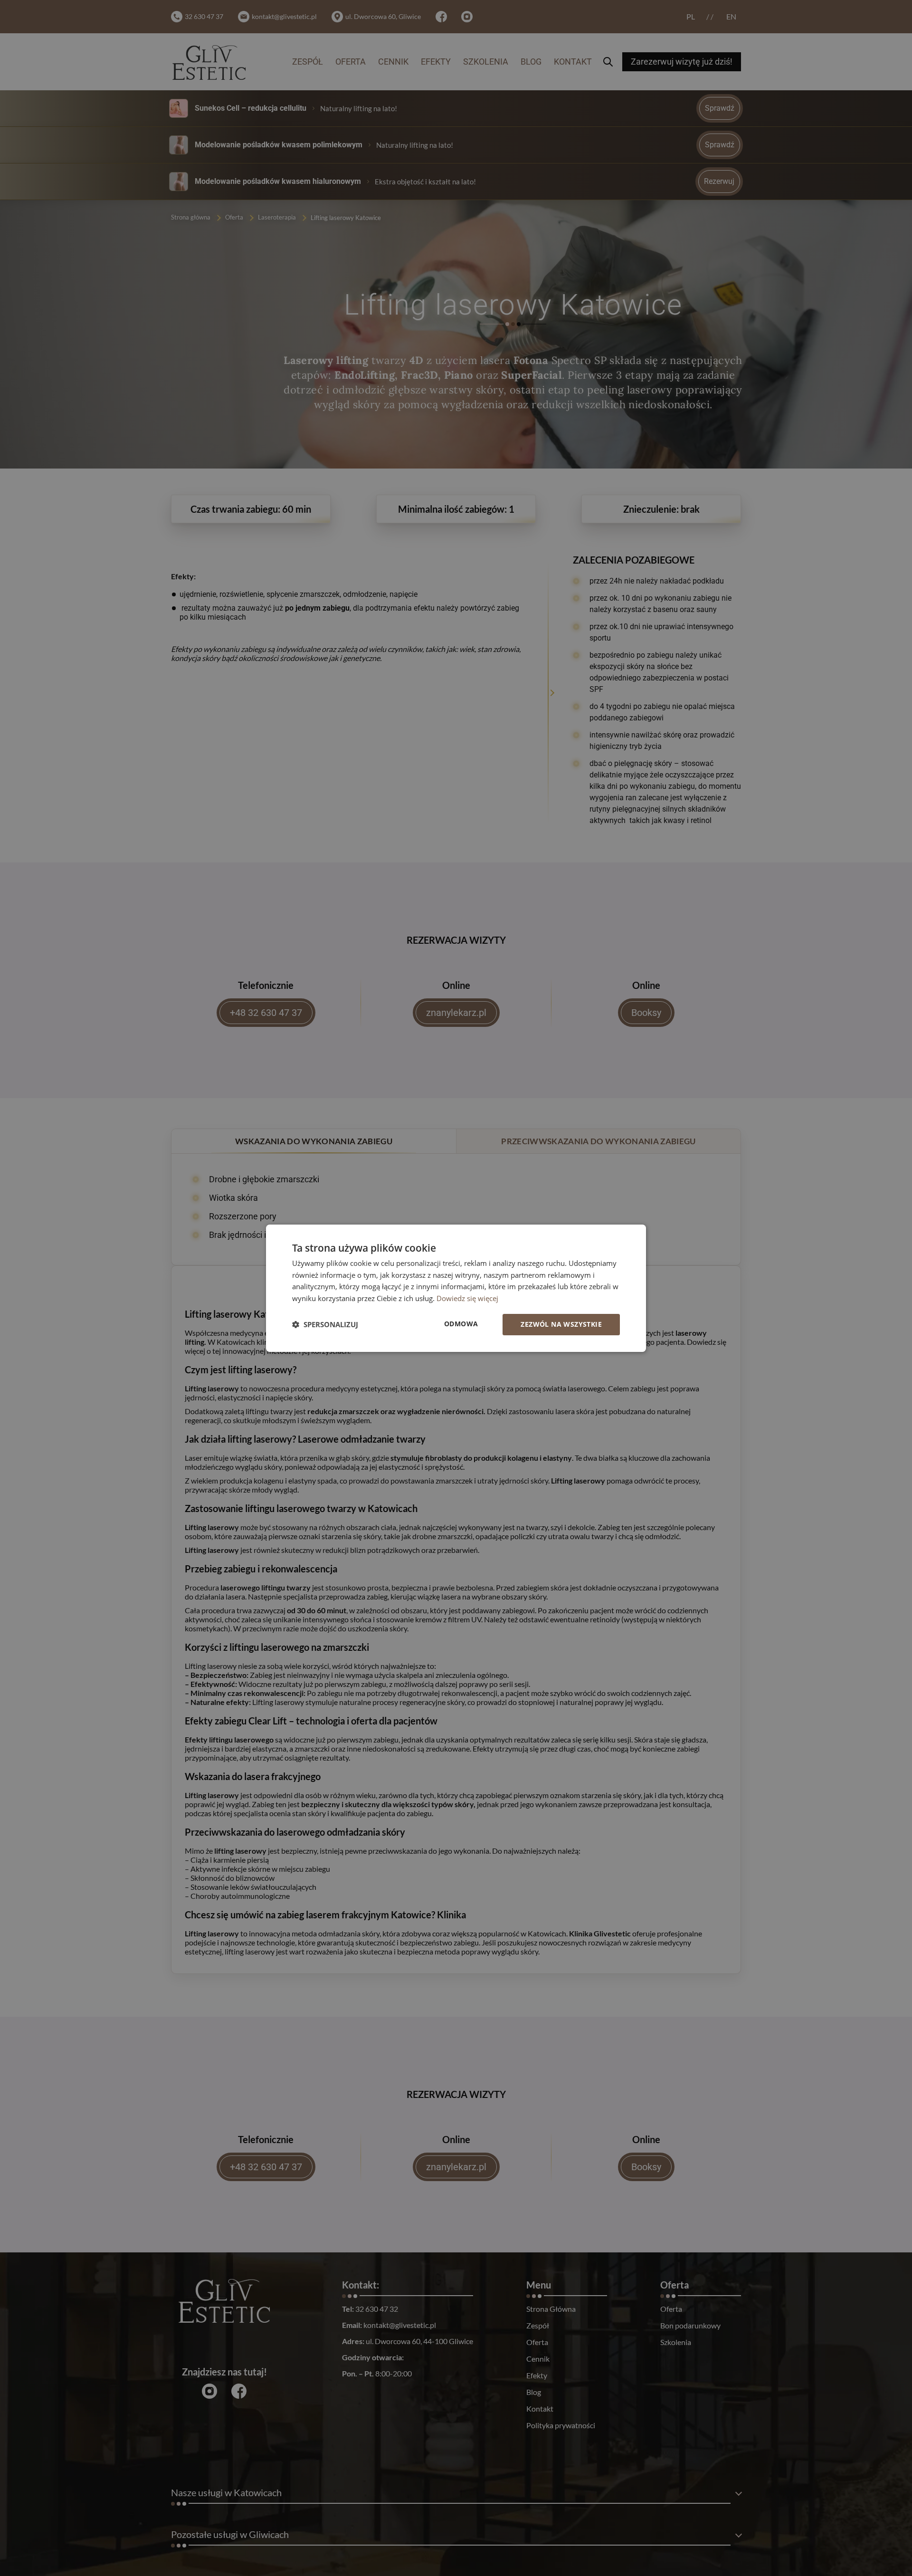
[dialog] (456, 1288)
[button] (325, 1324)
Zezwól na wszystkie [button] (561, 1324)
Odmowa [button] (461, 1324)
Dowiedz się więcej (467, 1298)
